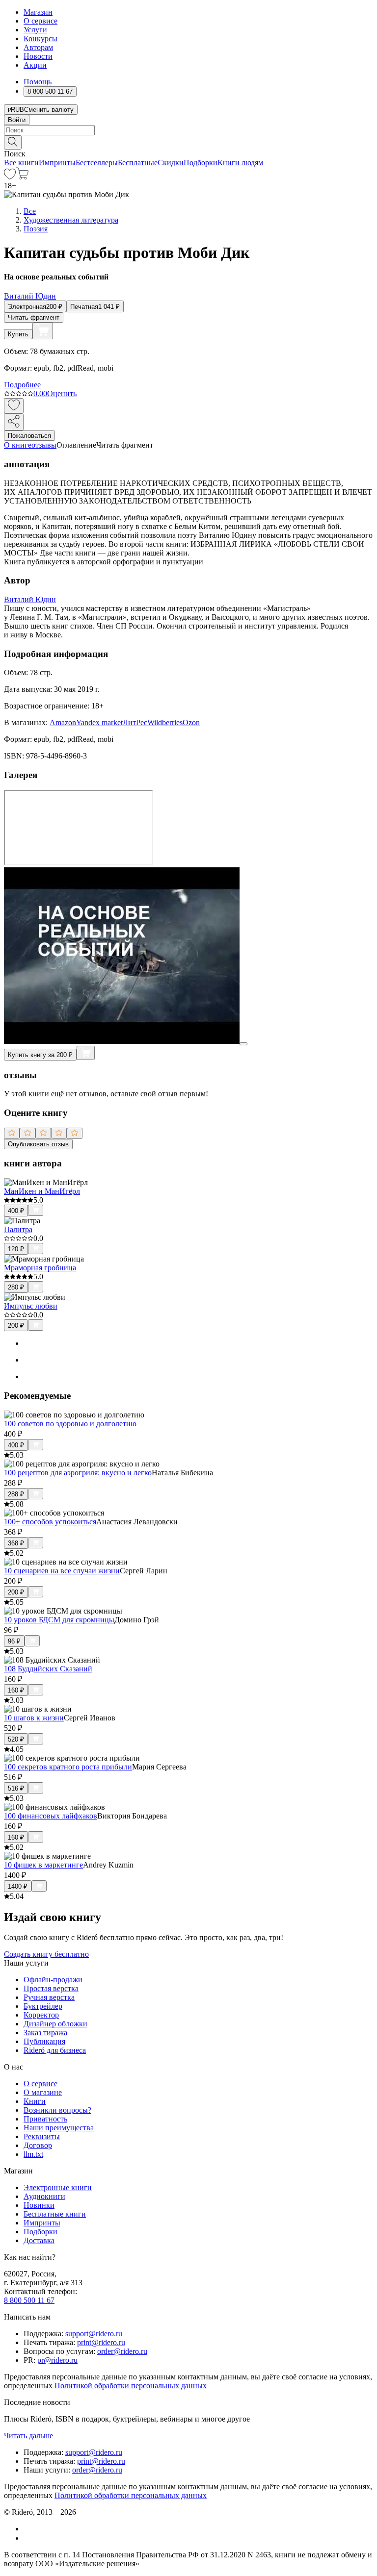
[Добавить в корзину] (43, 331)
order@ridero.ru (122, 2351)
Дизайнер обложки (55, 2024)
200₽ (16, 1326)
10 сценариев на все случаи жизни (62, 1571)
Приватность (45, 2119)
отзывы (44, 445)
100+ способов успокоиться (50, 1522)
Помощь (38, 82)
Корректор (41, 2015)
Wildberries (165, 722)
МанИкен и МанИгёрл (42, 1191)
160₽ (16, 1690)
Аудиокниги (44, 2196)
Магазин (38, 12)
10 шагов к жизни (34, 1718)
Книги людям (240, 163)
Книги (35, 2101)
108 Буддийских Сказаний (48, 1669)
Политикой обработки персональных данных (131, 2386)
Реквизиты (42, 2136)
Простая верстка (51, 1988)
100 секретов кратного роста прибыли (68, 1767)
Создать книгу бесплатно (46, 1954)
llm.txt (33, 2154)
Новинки (39, 2205)
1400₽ (18, 1886)
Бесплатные (138, 163)
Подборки (201, 163)
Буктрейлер (43, 2006)
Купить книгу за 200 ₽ (40, 1055)
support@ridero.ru (94, 2334)
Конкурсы (40, 38)
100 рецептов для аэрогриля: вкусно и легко (78, 1473)
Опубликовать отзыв (38, 1144)
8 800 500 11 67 (29, 2300)
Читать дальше (28, 2436)
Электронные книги (58, 2187)
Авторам (38, 47)
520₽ (16, 1739)
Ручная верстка (49, 1997)
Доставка (39, 2240)
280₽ (16, 1287)
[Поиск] (13, 142)
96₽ (14, 1641)
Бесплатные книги (55, 2214)
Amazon (63, 722)
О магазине (43, 2092)
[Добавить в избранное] (14, 406)
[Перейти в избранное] (10, 177)
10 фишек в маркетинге (43, 1865)
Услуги (35, 30)
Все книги (21, 163)
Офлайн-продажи (53, 1980)
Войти (17, 120)
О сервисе (40, 21)
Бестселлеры (97, 163)
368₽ (16, 1543)
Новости (38, 56)
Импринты (57, 163)
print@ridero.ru (101, 2342)
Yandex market (99, 722)
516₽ (16, 1788)
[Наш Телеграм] (28, 2538)
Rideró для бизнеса (55, 2050)
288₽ (16, 1494)
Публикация (44, 2041)
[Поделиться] (14, 422)
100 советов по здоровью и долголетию (70, 1424)
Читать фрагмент (34, 317)
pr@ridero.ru (57, 2360)
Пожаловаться (29, 436)
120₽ (16, 1249)
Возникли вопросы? (57, 2110)
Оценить (62, 393)
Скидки (171, 163)
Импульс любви (31, 1306)
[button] (188, 142)
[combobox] (188, 130)
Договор (38, 2145)
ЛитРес (135, 722)
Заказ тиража (45, 2033)
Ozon (191, 722)
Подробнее (22, 385)
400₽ (16, 1211)
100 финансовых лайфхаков (51, 1816)
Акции (35, 65)
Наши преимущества (59, 2128)
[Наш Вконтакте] (29, 2529)
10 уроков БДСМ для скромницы (59, 1620)
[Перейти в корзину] (22, 177)
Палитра (18, 1229)
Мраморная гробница (40, 1268)
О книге (18, 445)
